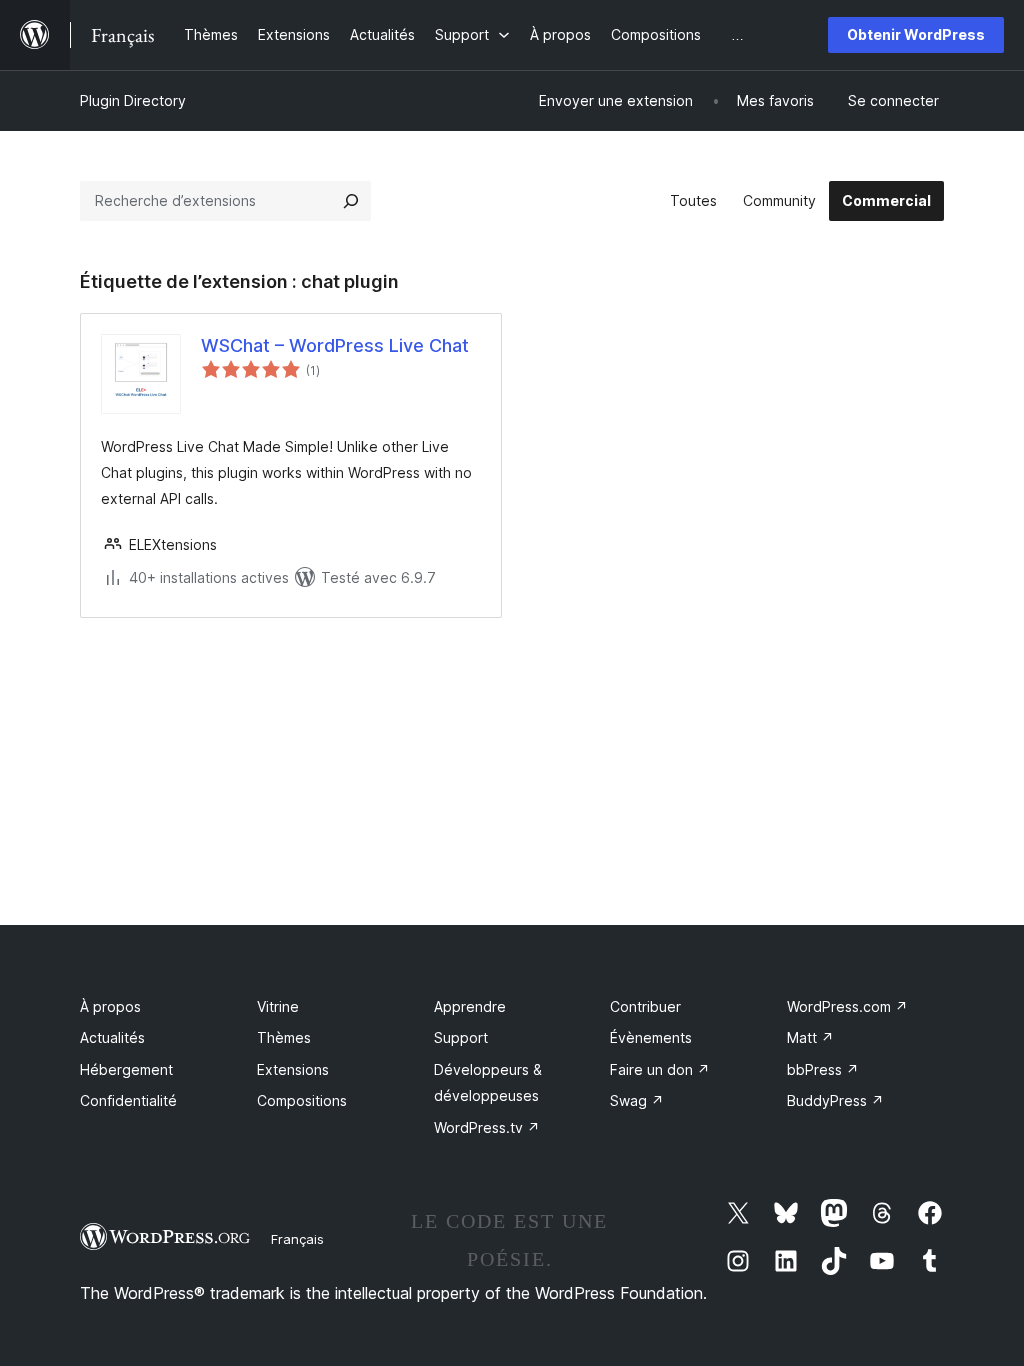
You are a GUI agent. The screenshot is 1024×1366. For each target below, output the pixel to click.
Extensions (293, 1069)
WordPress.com (847, 1006)
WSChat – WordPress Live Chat (335, 345)
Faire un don (660, 1069)
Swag (637, 1100)
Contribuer (645, 1006)
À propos (110, 1006)
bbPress (823, 1069)
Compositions (302, 1100)
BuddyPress (835, 1100)
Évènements (651, 1037)
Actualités (112, 1037)
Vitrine (278, 1006)
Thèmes (284, 1037)
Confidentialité (128, 1100)
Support (461, 1037)
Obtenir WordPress (916, 34)
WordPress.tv (487, 1127)
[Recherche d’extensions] (351, 201)
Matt (810, 1037)
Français (297, 1239)
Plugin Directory (133, 100)
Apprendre (470, 1006)
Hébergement (126, 1069)
